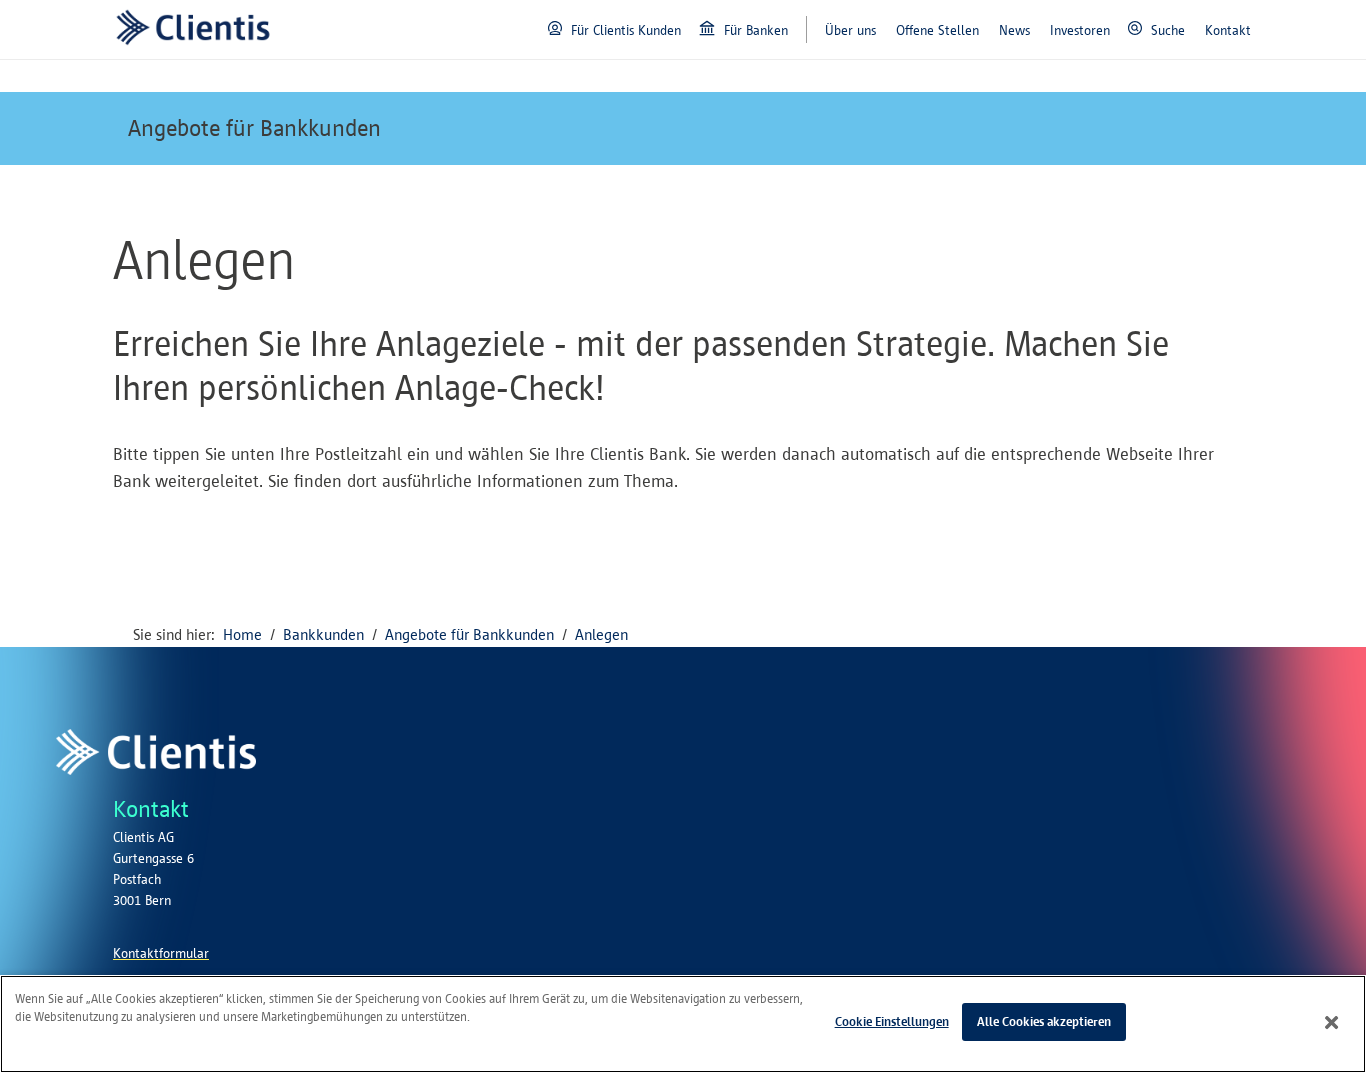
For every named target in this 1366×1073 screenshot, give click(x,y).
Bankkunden (323, 634)
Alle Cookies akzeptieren (1044, 1021)
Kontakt (1228, 30)
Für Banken (756, 30)
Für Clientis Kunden (626, 30)
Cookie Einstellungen (892, 1021)
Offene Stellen (937, 30)
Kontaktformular (161, 953)
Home (242, 634)
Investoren (1080, 30)
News (1014, 30)
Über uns (850, 30)
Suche (1168, 30)
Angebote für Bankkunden (254, 128)
